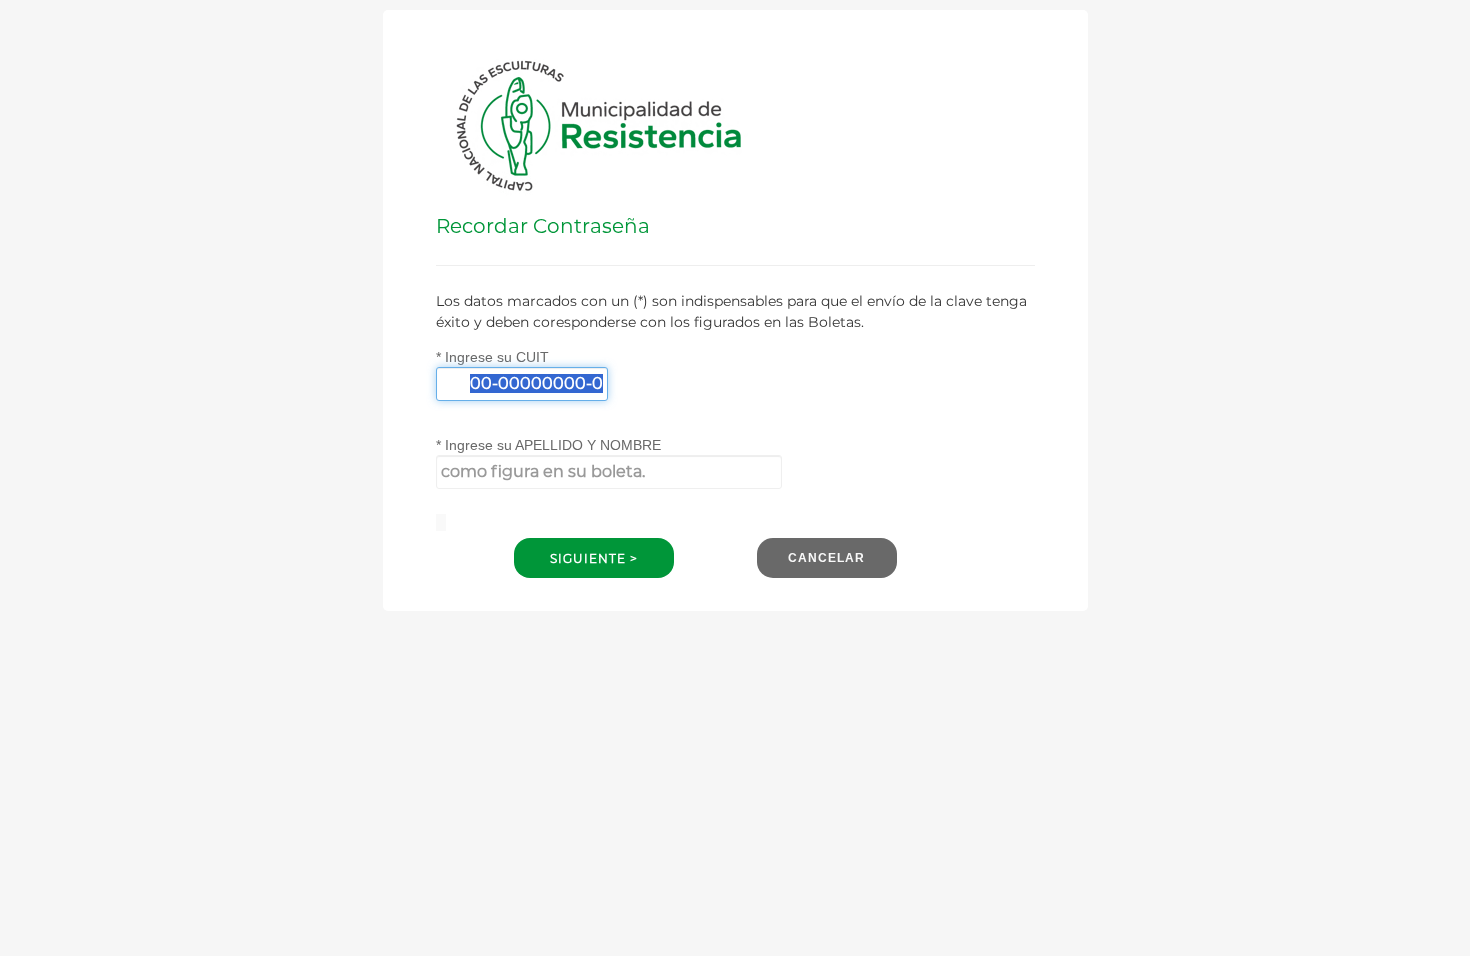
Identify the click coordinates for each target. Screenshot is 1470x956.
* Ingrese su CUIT (492, 357)
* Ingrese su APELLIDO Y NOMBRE (548, 445)
